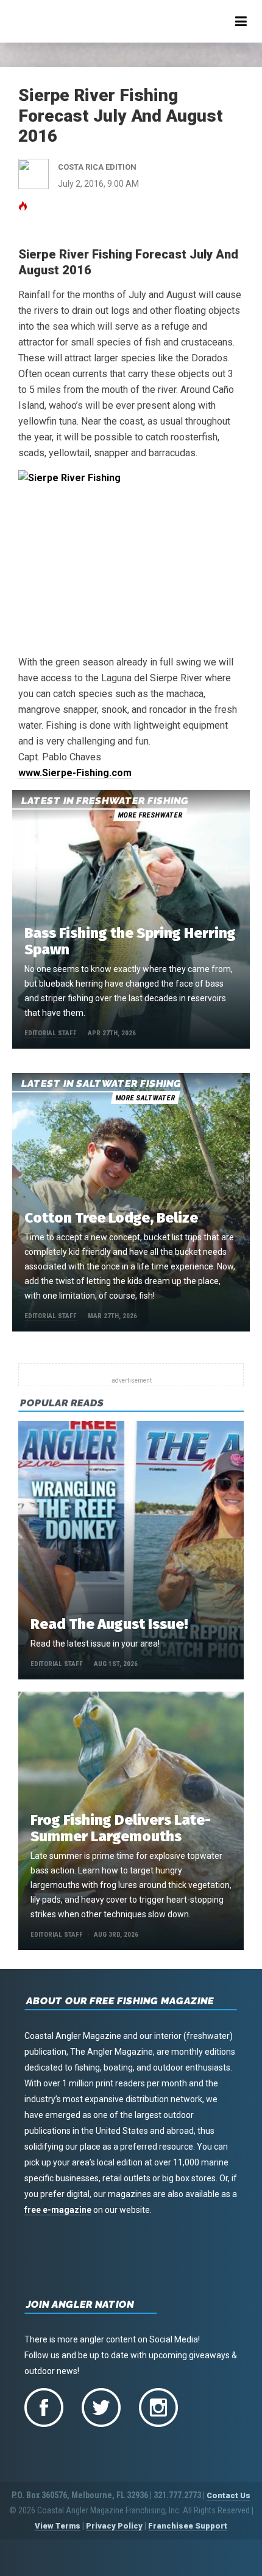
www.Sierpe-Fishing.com (75, 773)
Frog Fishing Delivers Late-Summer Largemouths (121, 1828)
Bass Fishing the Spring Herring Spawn (130, 941)
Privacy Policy (114, 2526)
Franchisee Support (188, 2526)
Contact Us (228, 2495)
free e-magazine (58, 2210)
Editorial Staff (51, 1033)
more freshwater (150, 815)
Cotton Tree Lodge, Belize (111, 1218)
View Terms (58, 2526)
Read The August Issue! (109, 1624)
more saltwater (145, 1098)
